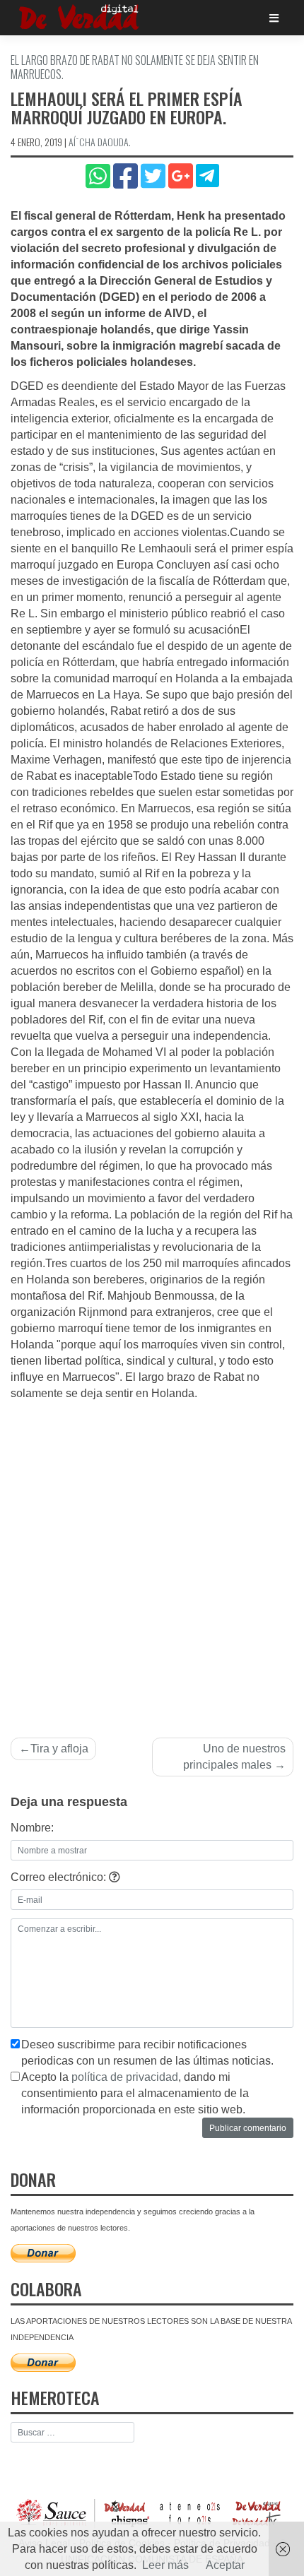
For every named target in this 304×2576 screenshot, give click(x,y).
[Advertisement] (152, 1561)
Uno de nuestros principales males (234, 1757)
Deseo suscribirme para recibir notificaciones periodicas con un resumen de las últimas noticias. (147, 2053)
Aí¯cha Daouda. (100, 142)
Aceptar (225, 2565)
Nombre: (32, 1828)
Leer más (165, 2565)
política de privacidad (125, 2077)
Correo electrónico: (60, 1877)
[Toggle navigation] (274, 18)
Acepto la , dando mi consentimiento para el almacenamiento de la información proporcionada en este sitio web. (135, 2093)
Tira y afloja (59, 1749)
